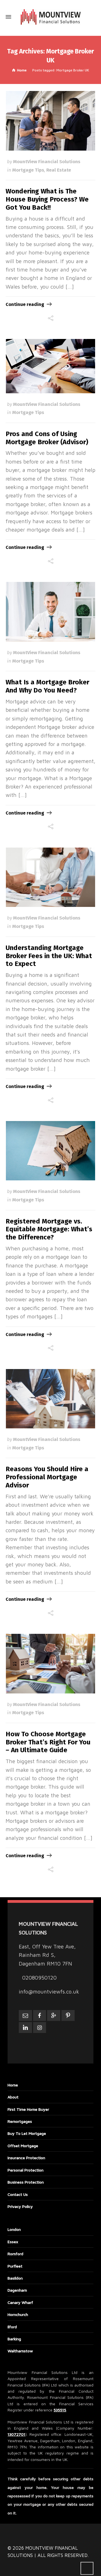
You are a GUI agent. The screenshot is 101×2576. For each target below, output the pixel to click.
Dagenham (17, 2290)
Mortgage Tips (28, 170)
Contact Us (18, 2194)
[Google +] (54, 2015)
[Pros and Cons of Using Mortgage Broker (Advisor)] (51, 366)
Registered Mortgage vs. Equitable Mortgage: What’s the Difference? (49, 1229)
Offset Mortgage (23, 2146)
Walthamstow (20, 2351)
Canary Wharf (20, 2302)
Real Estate (59, 170)
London (14, 2229)
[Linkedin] (25, 2028)
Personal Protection (26, 2170)
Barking (14, 2339)
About (13, 2097)
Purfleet (15, 2266)
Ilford (12, 2327)
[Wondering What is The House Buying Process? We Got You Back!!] (51, 121)
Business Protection (26, 2182)
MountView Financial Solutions (47, 162)
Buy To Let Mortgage (27, 2133)
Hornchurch (18, 2314)
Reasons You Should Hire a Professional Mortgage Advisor (47, 1477)
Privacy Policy (20, 2206)
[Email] (25, 2015)
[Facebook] (40, 2015)
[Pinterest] (68, 2015)
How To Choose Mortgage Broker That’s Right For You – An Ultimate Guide (48, 1742)
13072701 (16, 2434)
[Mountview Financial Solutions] (50, 17)
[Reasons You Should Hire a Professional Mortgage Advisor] (51, 1399)
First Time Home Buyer (28, 2109)
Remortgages (20, 2121)
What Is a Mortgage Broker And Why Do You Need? (47, 686)
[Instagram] (40, 2028)
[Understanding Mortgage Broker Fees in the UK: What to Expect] (51, 877)
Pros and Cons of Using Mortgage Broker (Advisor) (47, 438)
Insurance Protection (26, 2158)
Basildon (15, 2278)
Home (13, 2085)
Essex (13, 2242)
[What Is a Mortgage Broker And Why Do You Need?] (51, 612)
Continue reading (25, 304)
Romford (15, 2254)
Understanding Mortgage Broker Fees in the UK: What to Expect (49, 956)
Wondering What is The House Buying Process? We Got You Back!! (47, 199)
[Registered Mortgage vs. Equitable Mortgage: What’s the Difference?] (51, 1151)
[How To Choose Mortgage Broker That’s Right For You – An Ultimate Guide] (51, 1663)
